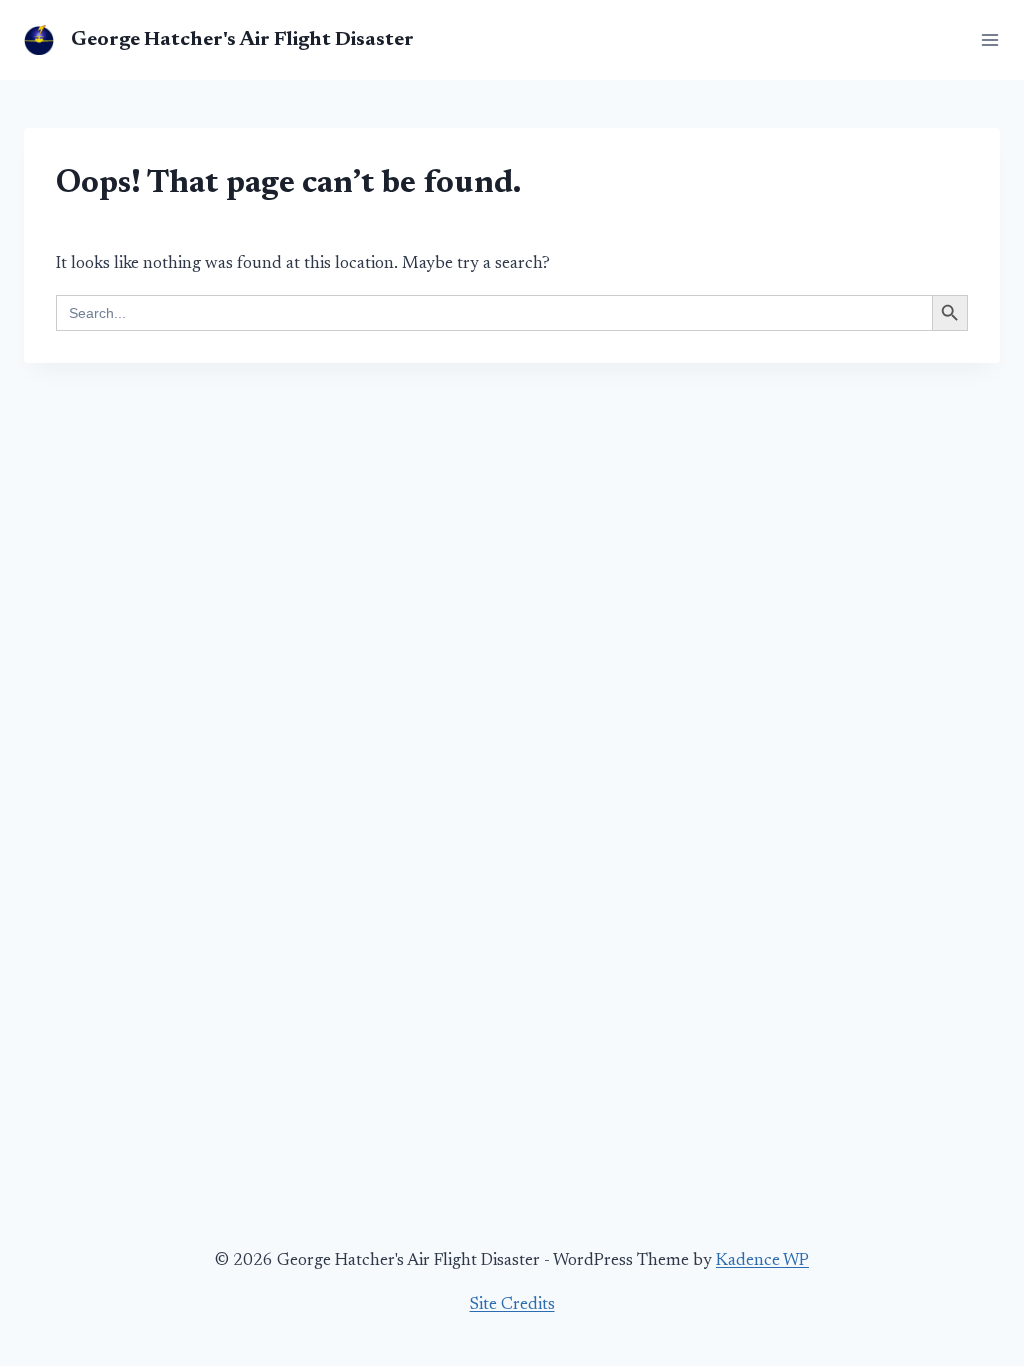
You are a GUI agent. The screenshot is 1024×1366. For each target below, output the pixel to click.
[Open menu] (986, 39)
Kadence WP (762, 1261)
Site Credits (512, 1305)
